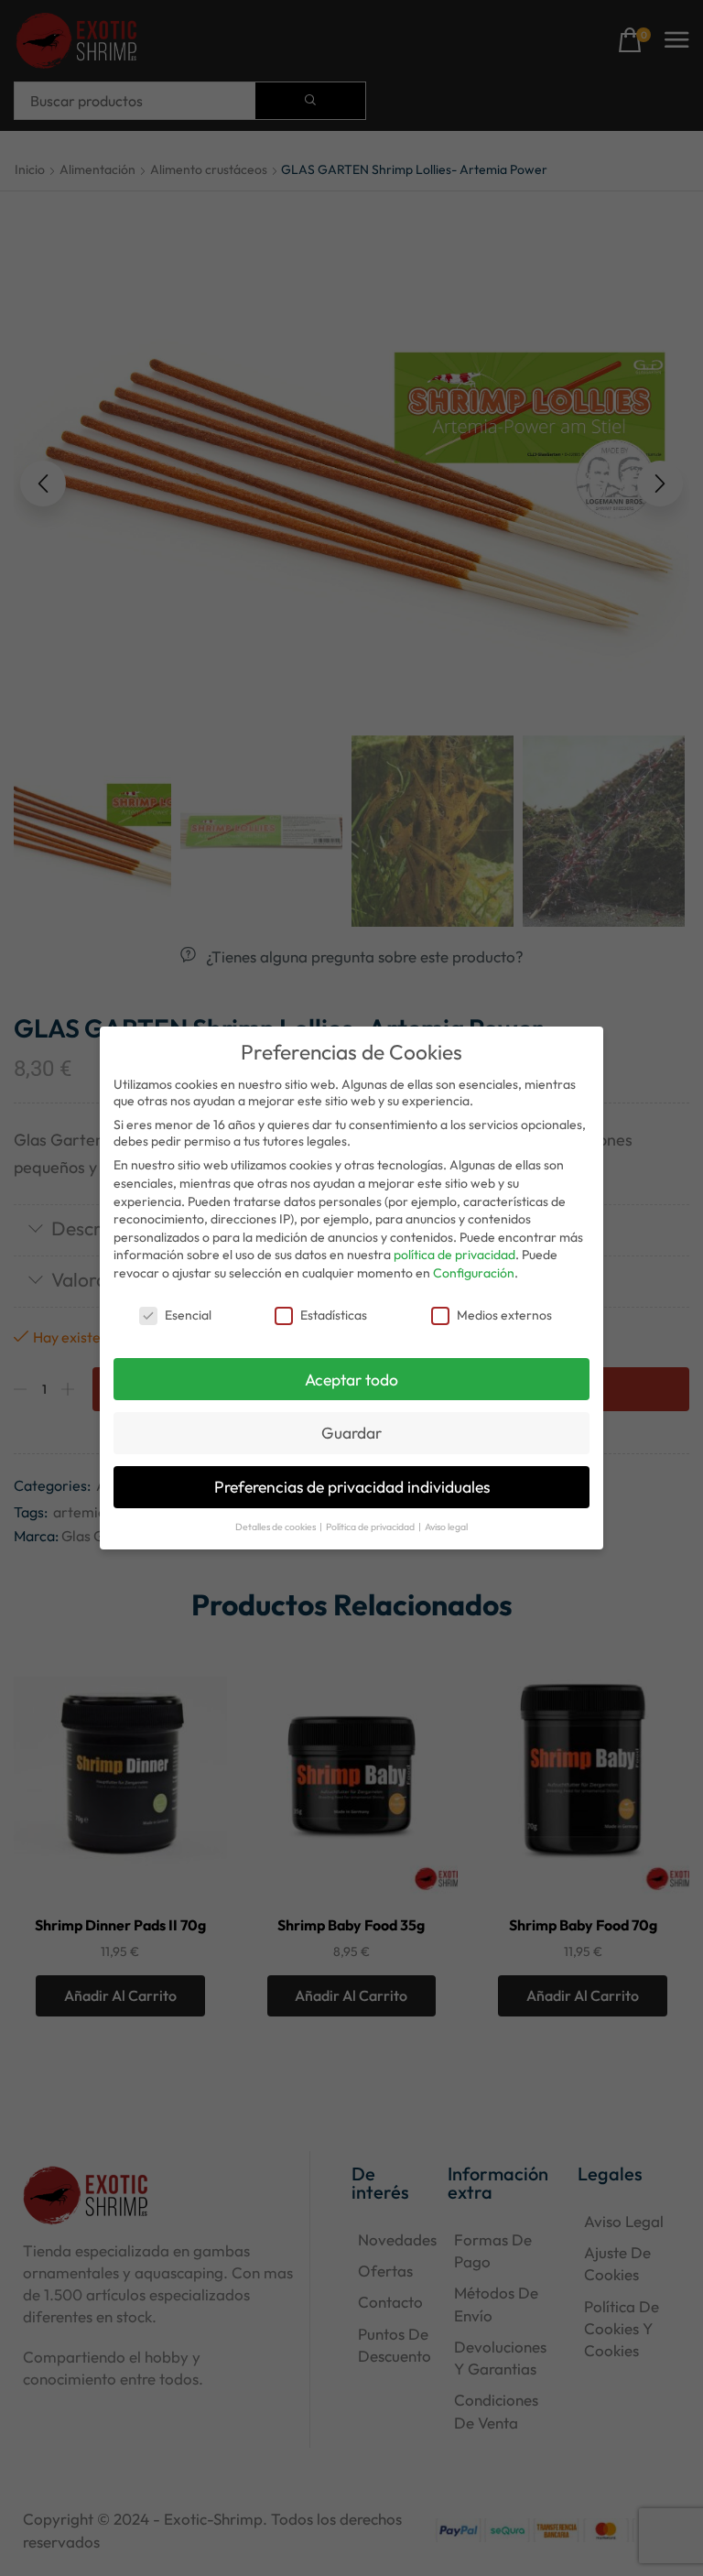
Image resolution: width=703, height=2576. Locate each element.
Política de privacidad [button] (371, 1527)
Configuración (474, 1273)
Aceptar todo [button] (351, 1380)
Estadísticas (334, 1315)
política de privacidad (454, 1255)
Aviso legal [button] (446, 1527)
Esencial (188, 1315)
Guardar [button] (351, 1433)
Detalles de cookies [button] (276, 1527)
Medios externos (504, 1315)
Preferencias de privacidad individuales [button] (352, 1487)
